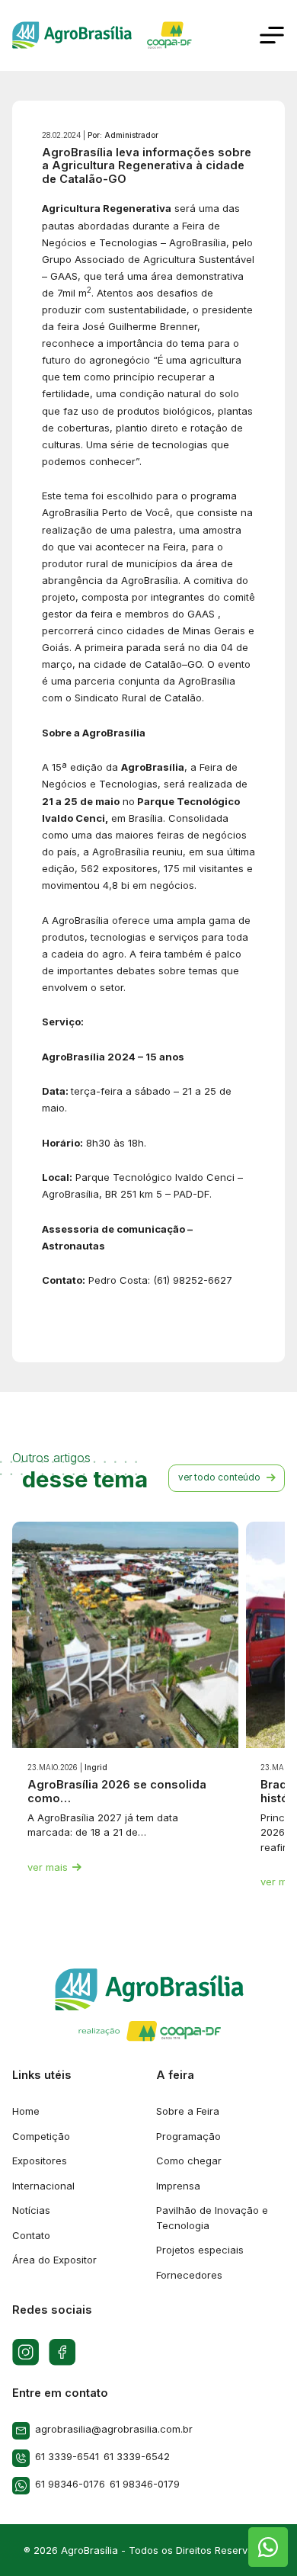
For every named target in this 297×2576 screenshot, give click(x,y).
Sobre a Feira (188, 2111)
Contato (31, 2235)
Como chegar (189, 2161)
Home (26, 2111)
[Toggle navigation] (272, 35)
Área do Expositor (54, 2260)
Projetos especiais (200, 2250)
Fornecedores (189, 2275)
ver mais (48, 1867)
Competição (41, 2136)
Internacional (43, 2186)
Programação (188, 2136)
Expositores (40, 2161)
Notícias (31, 2210)
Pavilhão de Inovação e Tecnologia (212, 2218)
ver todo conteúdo (219, 1477)
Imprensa (178, 2186)
